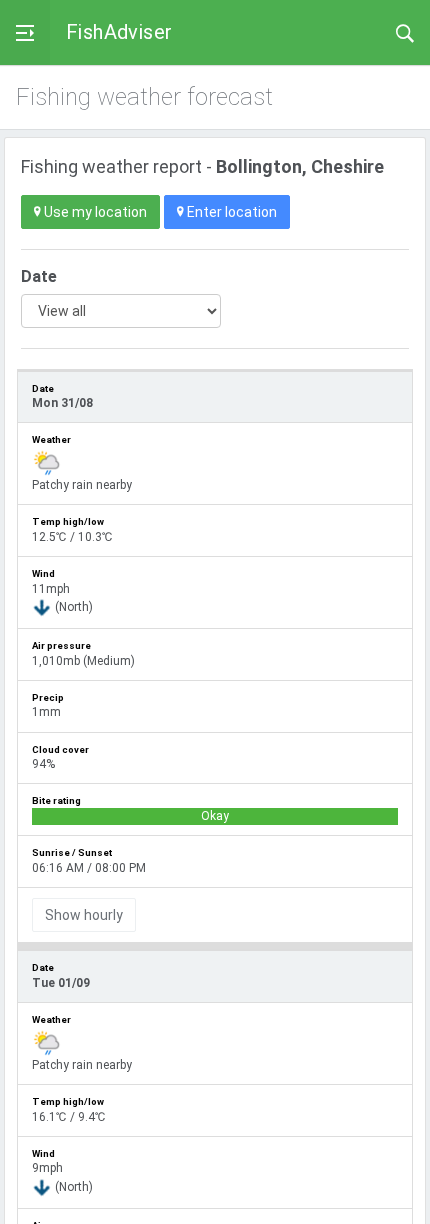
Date (39, 276)
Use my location (94, 212)
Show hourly (84, 915)
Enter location (230, 212)
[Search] (405, 32)
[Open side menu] (25, 32)
